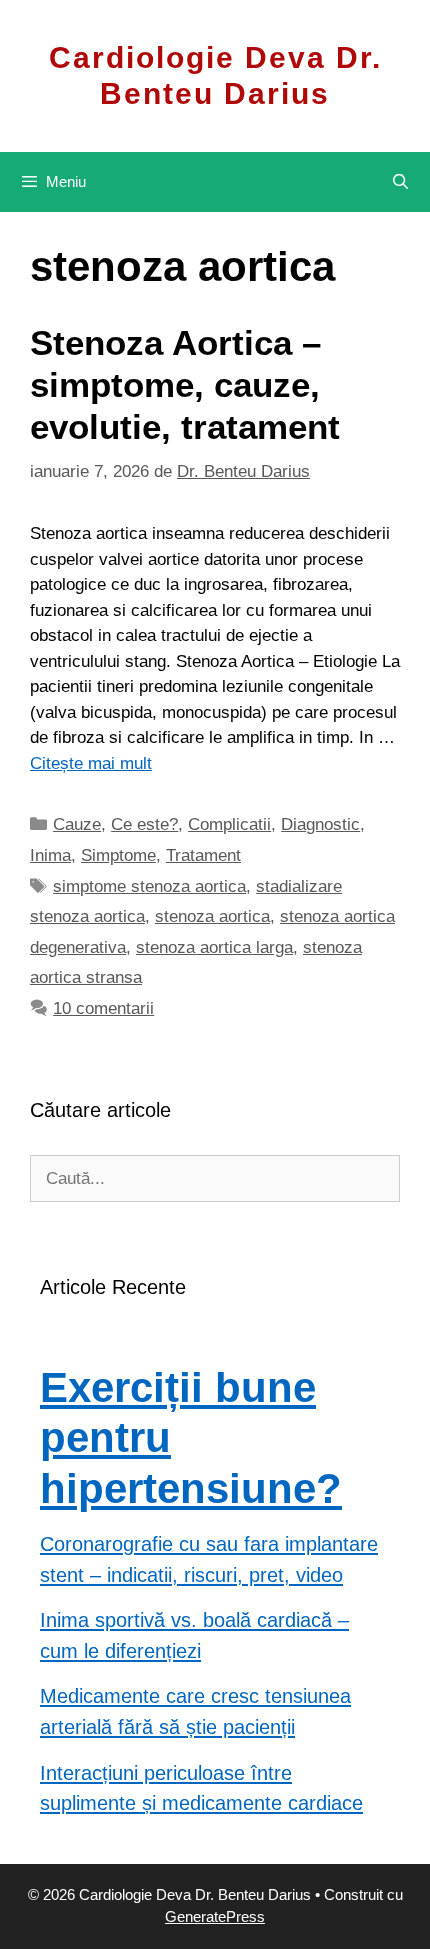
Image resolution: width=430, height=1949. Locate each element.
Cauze (77, 824)
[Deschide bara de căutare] (400, 182)
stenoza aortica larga (214, 947)
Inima (50, 855)
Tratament (203, 855)
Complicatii (229, 824)
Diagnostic (320, 824)
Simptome (118, 855)
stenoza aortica (212, 916)
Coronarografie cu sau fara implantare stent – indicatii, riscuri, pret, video (209, 1559)
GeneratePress (215, 1916)
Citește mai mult (91, 763)
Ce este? (144, 824)
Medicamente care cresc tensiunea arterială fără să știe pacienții (195, 1711)
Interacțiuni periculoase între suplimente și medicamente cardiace (201, 1788)
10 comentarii (103, 1008)
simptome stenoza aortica (149, 886)
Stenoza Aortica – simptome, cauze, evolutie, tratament (185, 384)
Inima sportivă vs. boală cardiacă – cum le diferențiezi (194, 1635)
